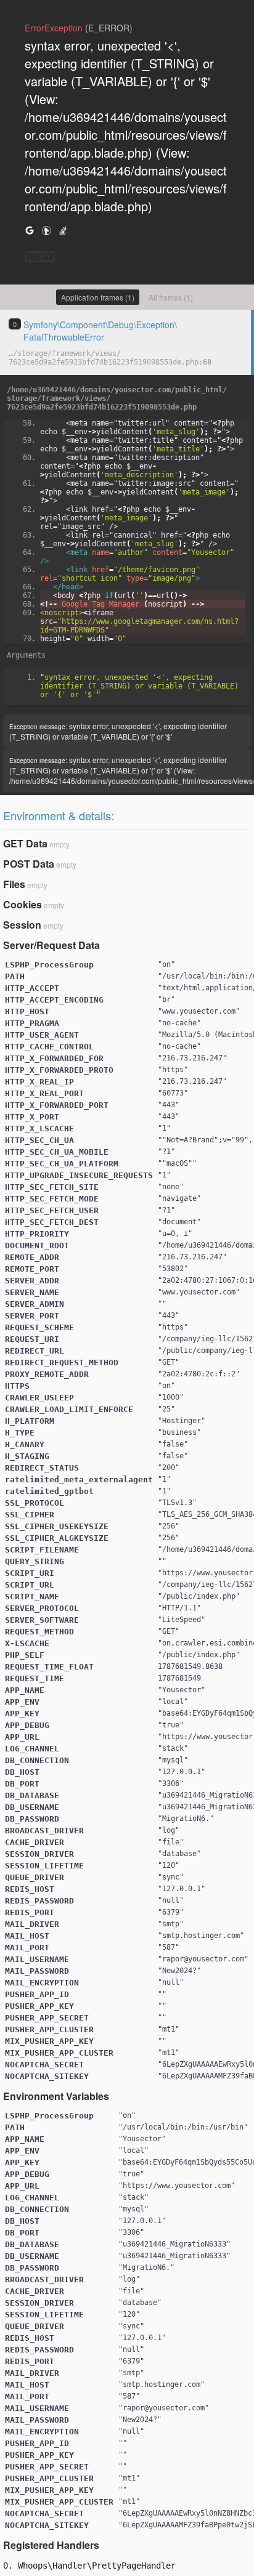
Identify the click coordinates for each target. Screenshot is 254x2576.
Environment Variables (56, 2096)
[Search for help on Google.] (30, 230)
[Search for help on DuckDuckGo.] (46, 230)
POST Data (29, 864)
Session (22, 925)
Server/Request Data (51, 945)
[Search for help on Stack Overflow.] (63, 230)
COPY (40, 256)
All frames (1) (171, 297)
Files (14, 884)
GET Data (25, 843)
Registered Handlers (51, 2545)
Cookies (23, 904)
